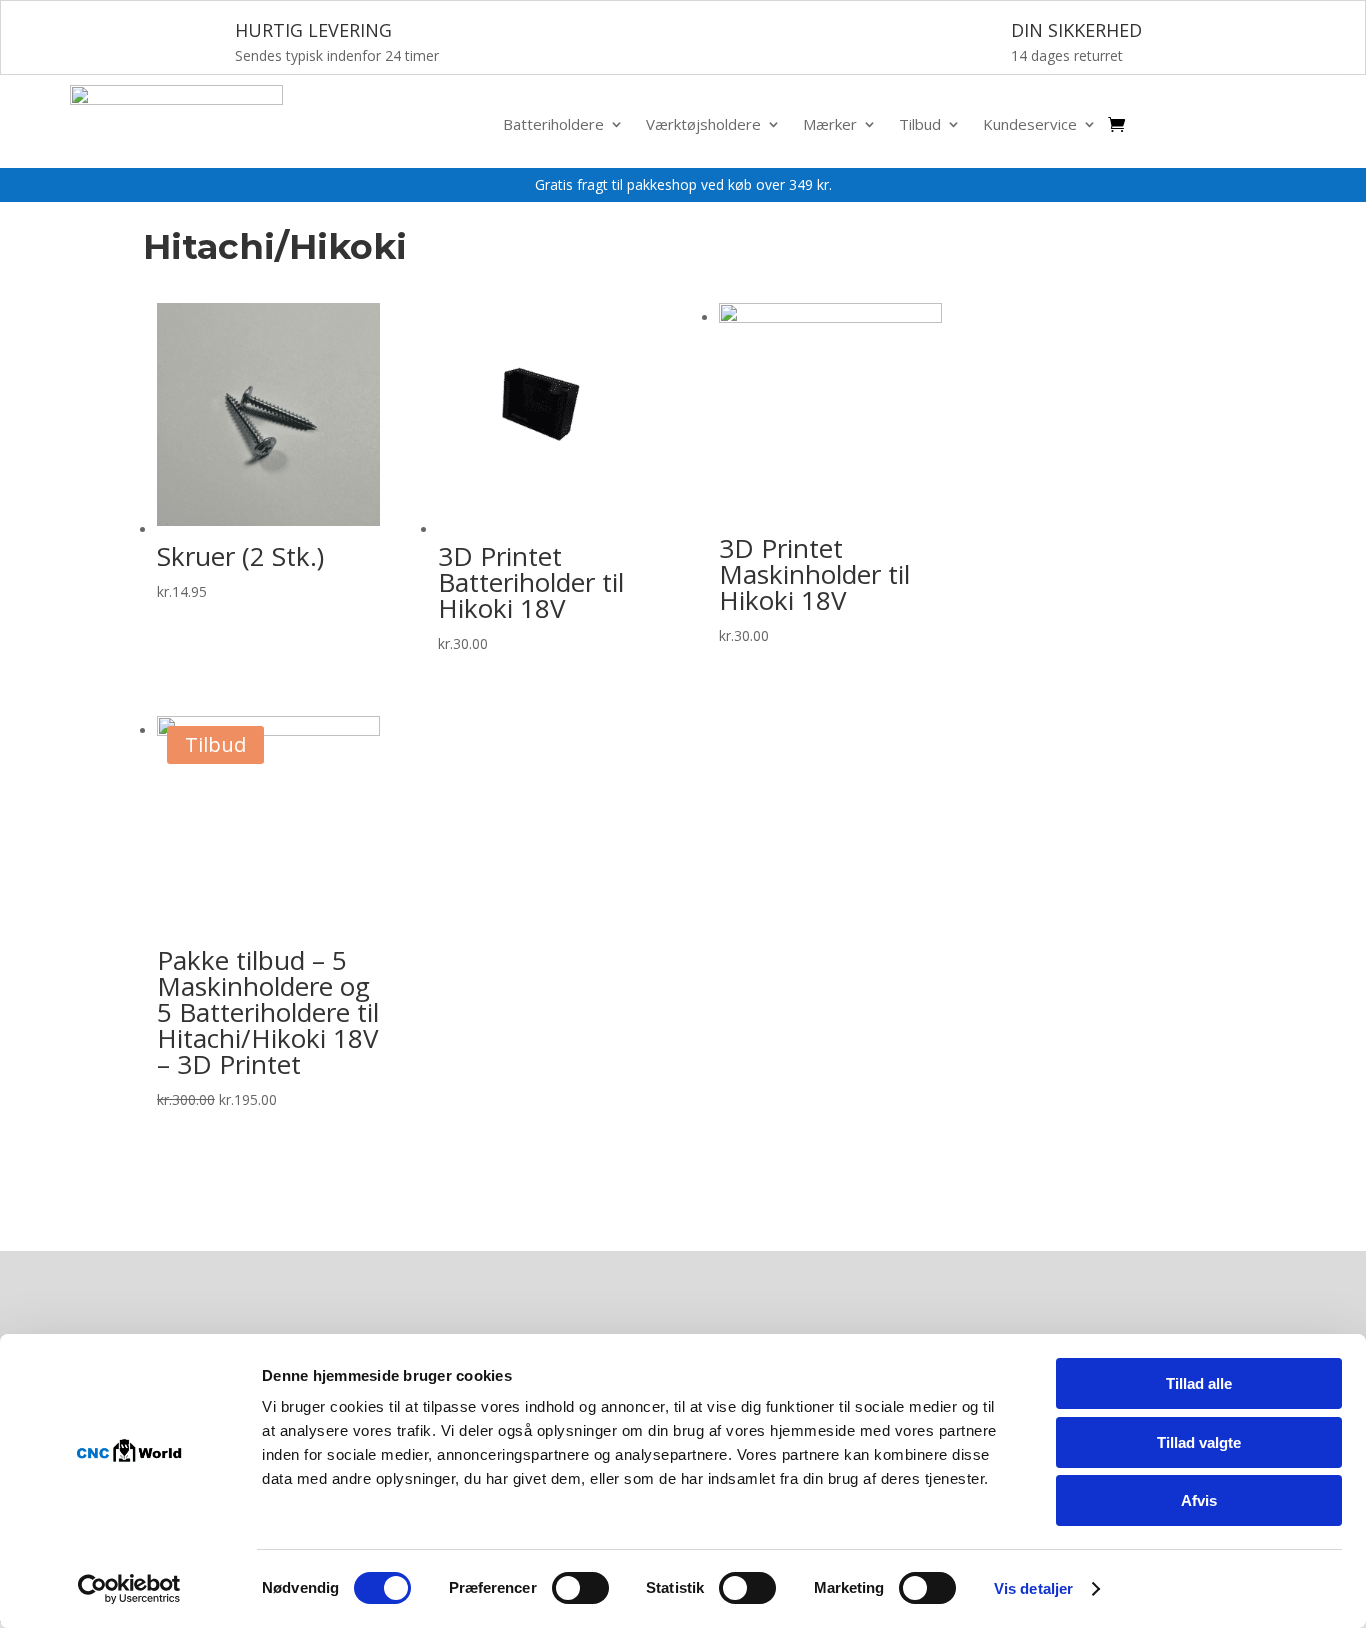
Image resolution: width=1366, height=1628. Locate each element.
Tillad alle (1199, 1383)
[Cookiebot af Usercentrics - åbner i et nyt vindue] (129, 1589)
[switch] (580, 1588)
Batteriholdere (553, 125)
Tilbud (920, 125)
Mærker (830, 125)
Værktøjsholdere (703, 125)
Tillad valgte (1199, 1442)
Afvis (1199, 1500)
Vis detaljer (1033, 1588)
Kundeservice (1030, 125)
